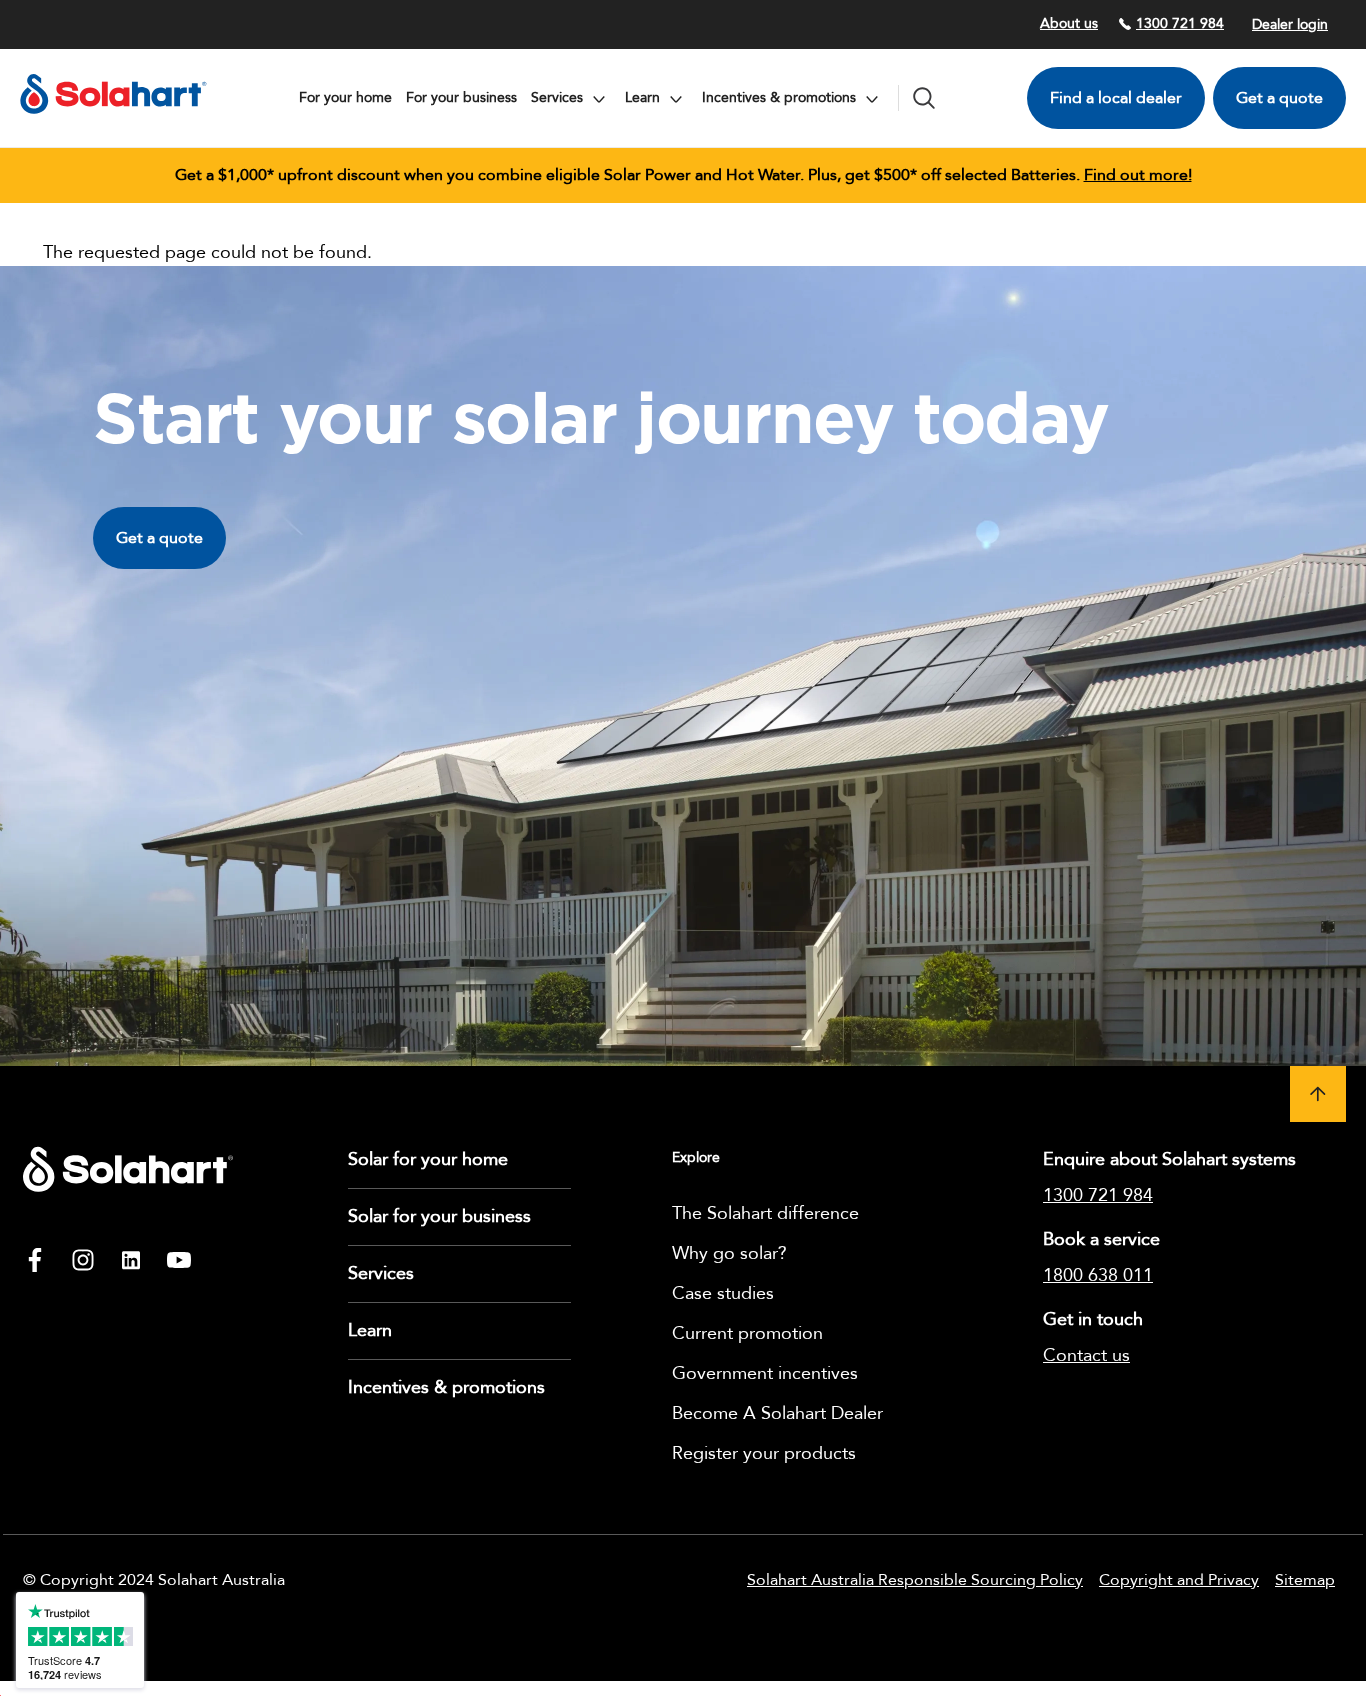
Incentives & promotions (446, 1387)
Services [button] (559, 97)
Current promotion (747, 1333)
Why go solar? (729, 1253)
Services (381, 1273)
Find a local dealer (1116, 98)
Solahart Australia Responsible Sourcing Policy (915, 1580)
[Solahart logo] (113, 119)
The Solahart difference (765, 1213)
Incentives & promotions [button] (781, 97)
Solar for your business (439, 1216)
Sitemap (1305, 1580)
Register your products (764, 1453)
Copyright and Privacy (1179, 1580)
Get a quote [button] (159, 538)
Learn (370, 1330)
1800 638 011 (1098, 1275)
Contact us (1086, 1355)
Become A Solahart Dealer (777, 1413)
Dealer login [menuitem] (1290, 24)
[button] (1318, 1094)
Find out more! (1138, 175)
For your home (345, 97)
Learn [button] (644, 97)
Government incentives (765, 1373)
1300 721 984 (1180, 23)
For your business (461, 97)
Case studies (723, 1293)
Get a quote (1279, 98)
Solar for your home (428, 1159)
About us (1069, 23)
